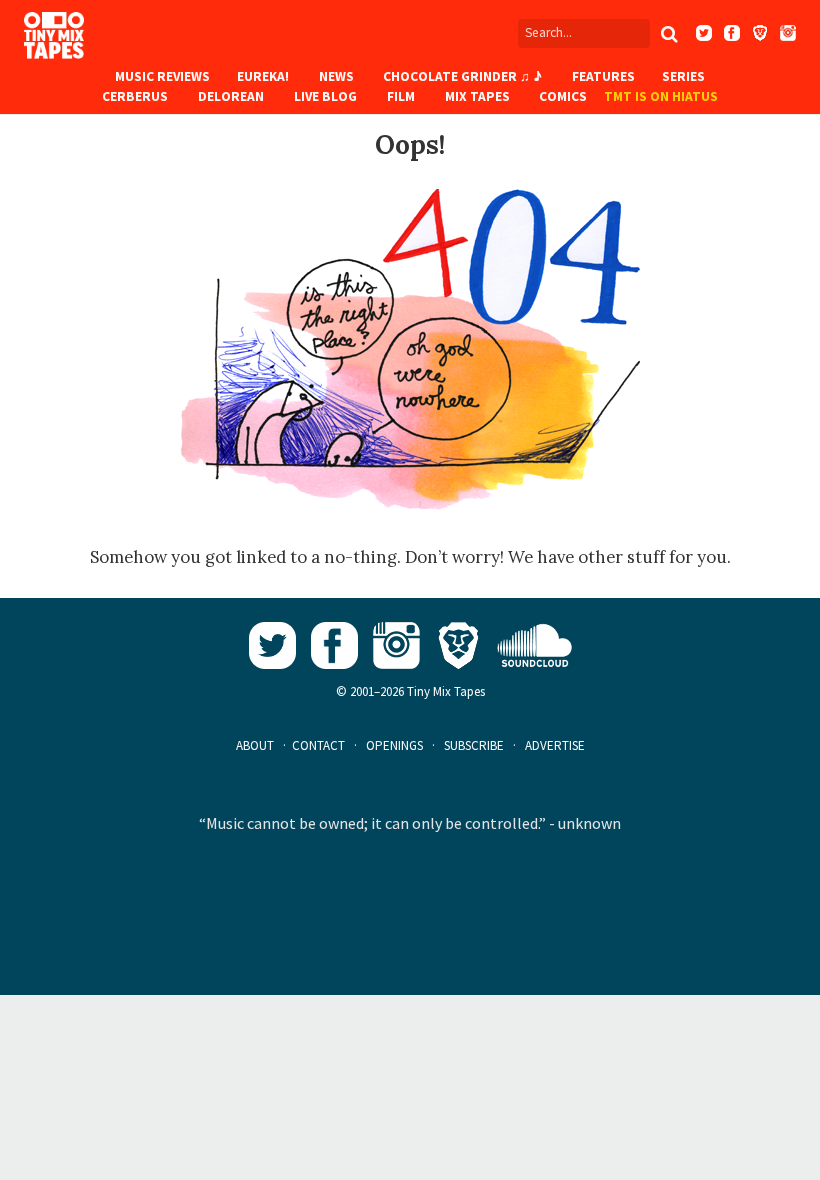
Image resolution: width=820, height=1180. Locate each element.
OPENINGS (394, 745)
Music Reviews (162, 76)
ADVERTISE (555, 745)
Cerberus (135, 96)
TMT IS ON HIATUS (661, 96)
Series (683, 76)
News (336, 76)
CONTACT (318, 745)
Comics (563, 96)
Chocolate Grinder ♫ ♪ (462, 76)
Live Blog (325, 96)
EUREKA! (263, 76)
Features (603, 76)
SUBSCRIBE (474, 745)
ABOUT (255, 745)
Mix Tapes (477, 96)
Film (401, 96)
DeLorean (231, 96)
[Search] (669, 34)
